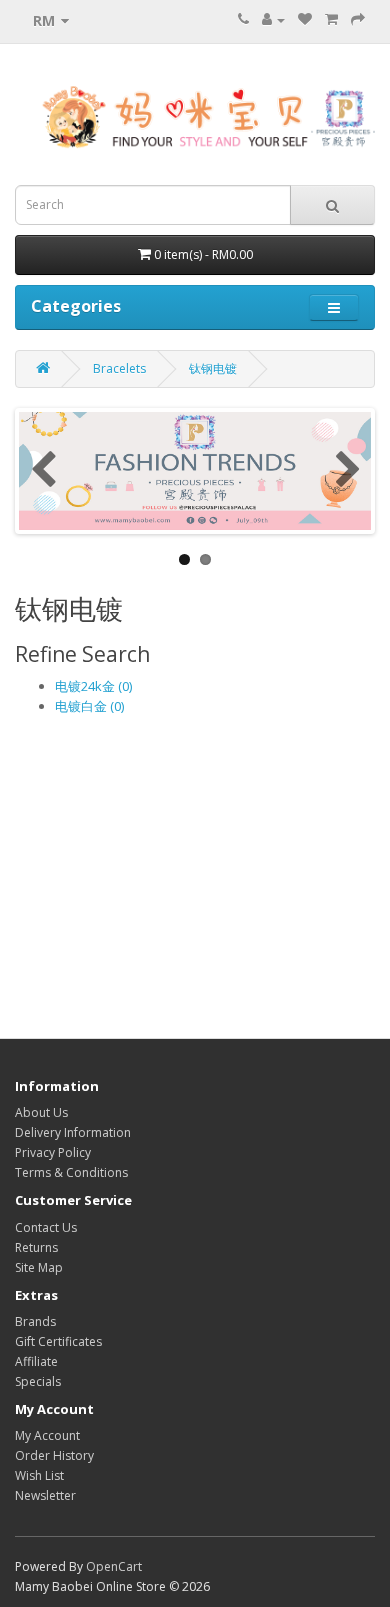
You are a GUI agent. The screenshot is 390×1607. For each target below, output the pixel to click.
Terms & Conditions (71, 1172)
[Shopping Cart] (331, 19)
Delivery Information (73, 1132)
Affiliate (36, 1361)
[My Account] (273, 19)
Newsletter (45, 1495)
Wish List (39, 1475)
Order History (54, 1455)
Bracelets (119, 368)
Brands (35, 1321)
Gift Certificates (58, 1341)
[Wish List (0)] (305, 19)
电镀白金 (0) (89, 706)
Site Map (39, 1267)
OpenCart (114, 1566)
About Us (41, 1112)
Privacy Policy (53, 1152)
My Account (47, 1435)
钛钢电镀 (213, 368)
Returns (36, 1247)
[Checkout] (358, 19)
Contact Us (46, 1227)
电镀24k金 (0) (93, 686)
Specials (38, 1381)
